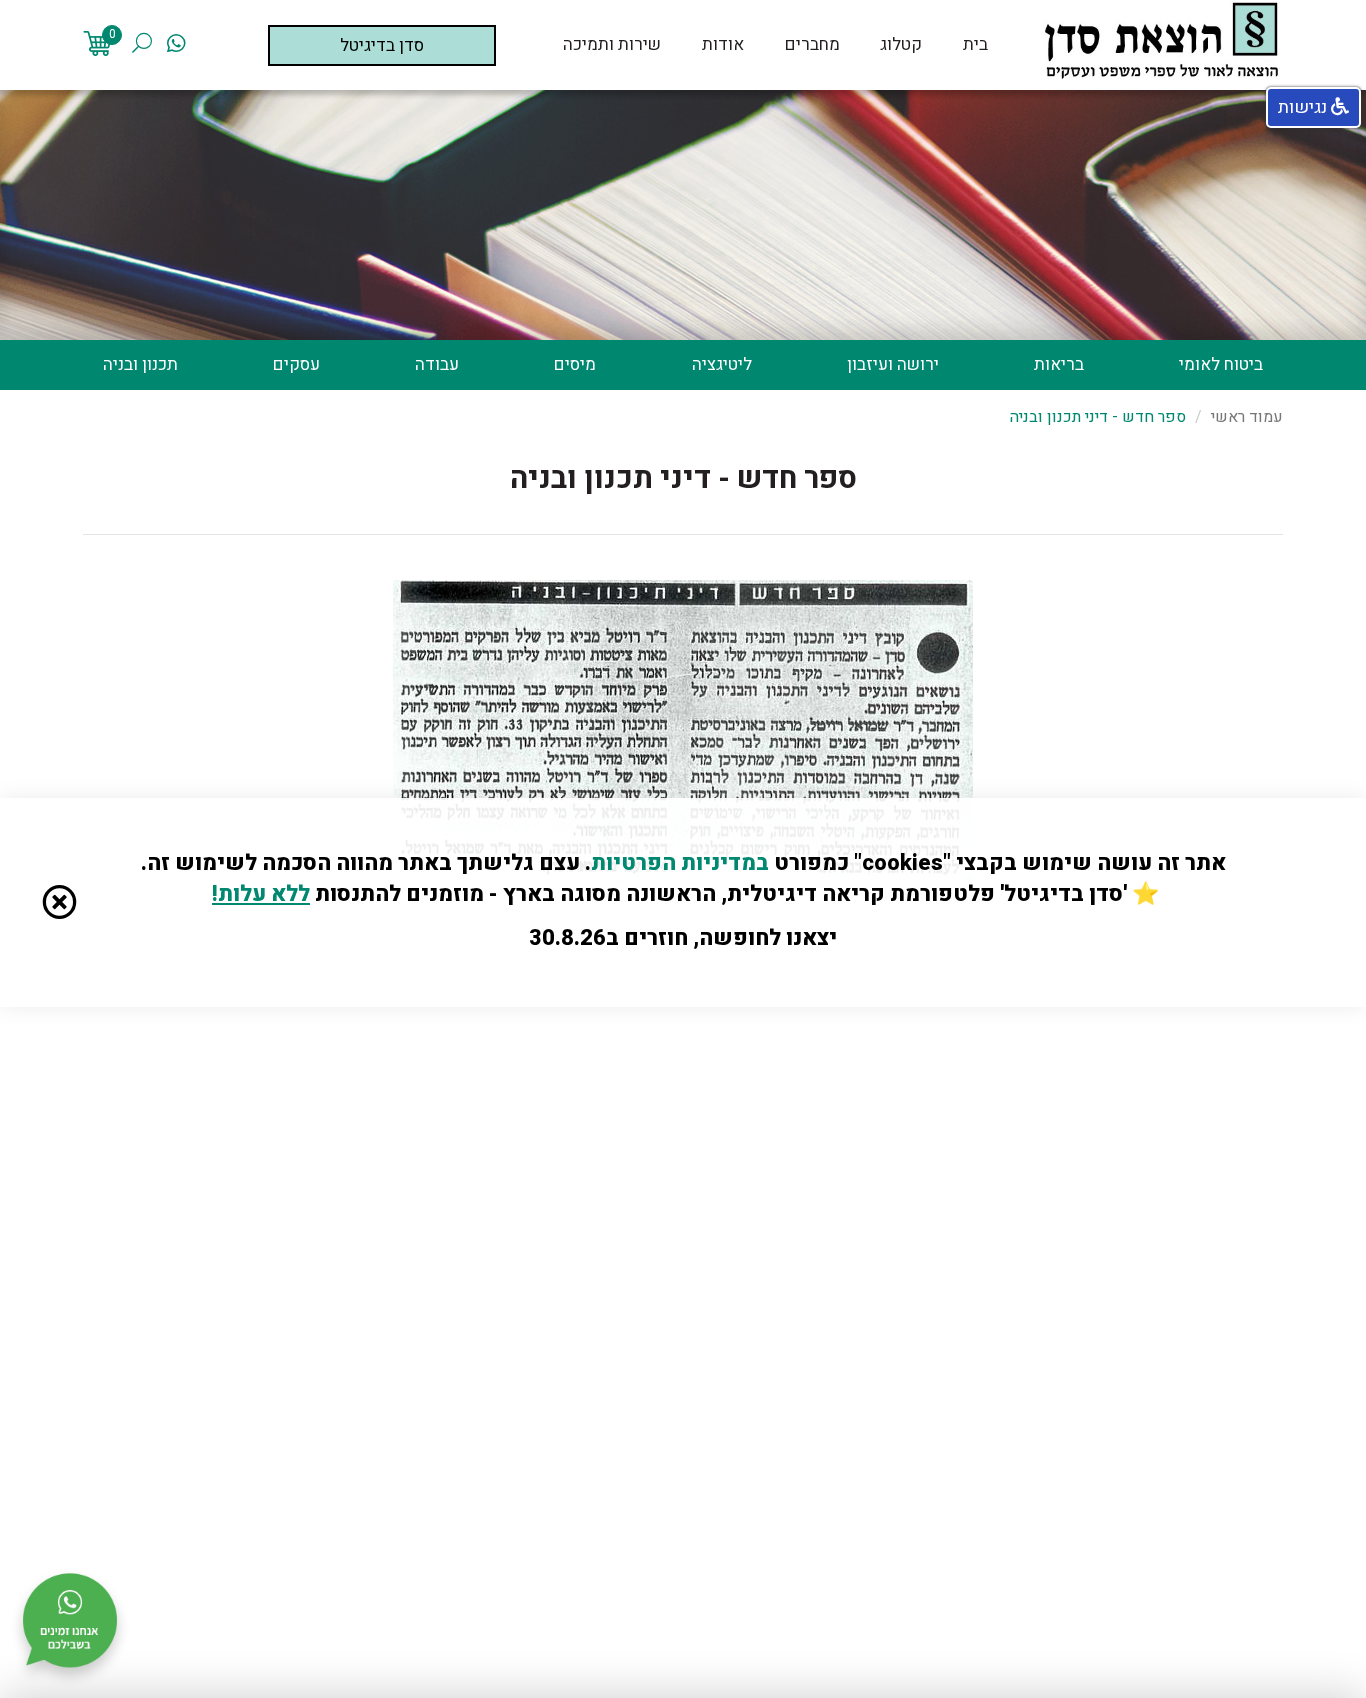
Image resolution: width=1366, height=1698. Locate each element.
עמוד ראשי (1247, 417)
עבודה (437, 365)
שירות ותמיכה (612, 45)
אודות (723, 45)
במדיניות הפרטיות (680, 863)
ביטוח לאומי (1221, 365)
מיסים (575, 365)
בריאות (1059, 365)
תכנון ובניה (140, 365)
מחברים (812, 45)
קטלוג (901, 45)
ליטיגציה (722, 365)
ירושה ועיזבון (893, 365)
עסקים (296, 365)
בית (975, 45)
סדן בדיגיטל (382, 45)
